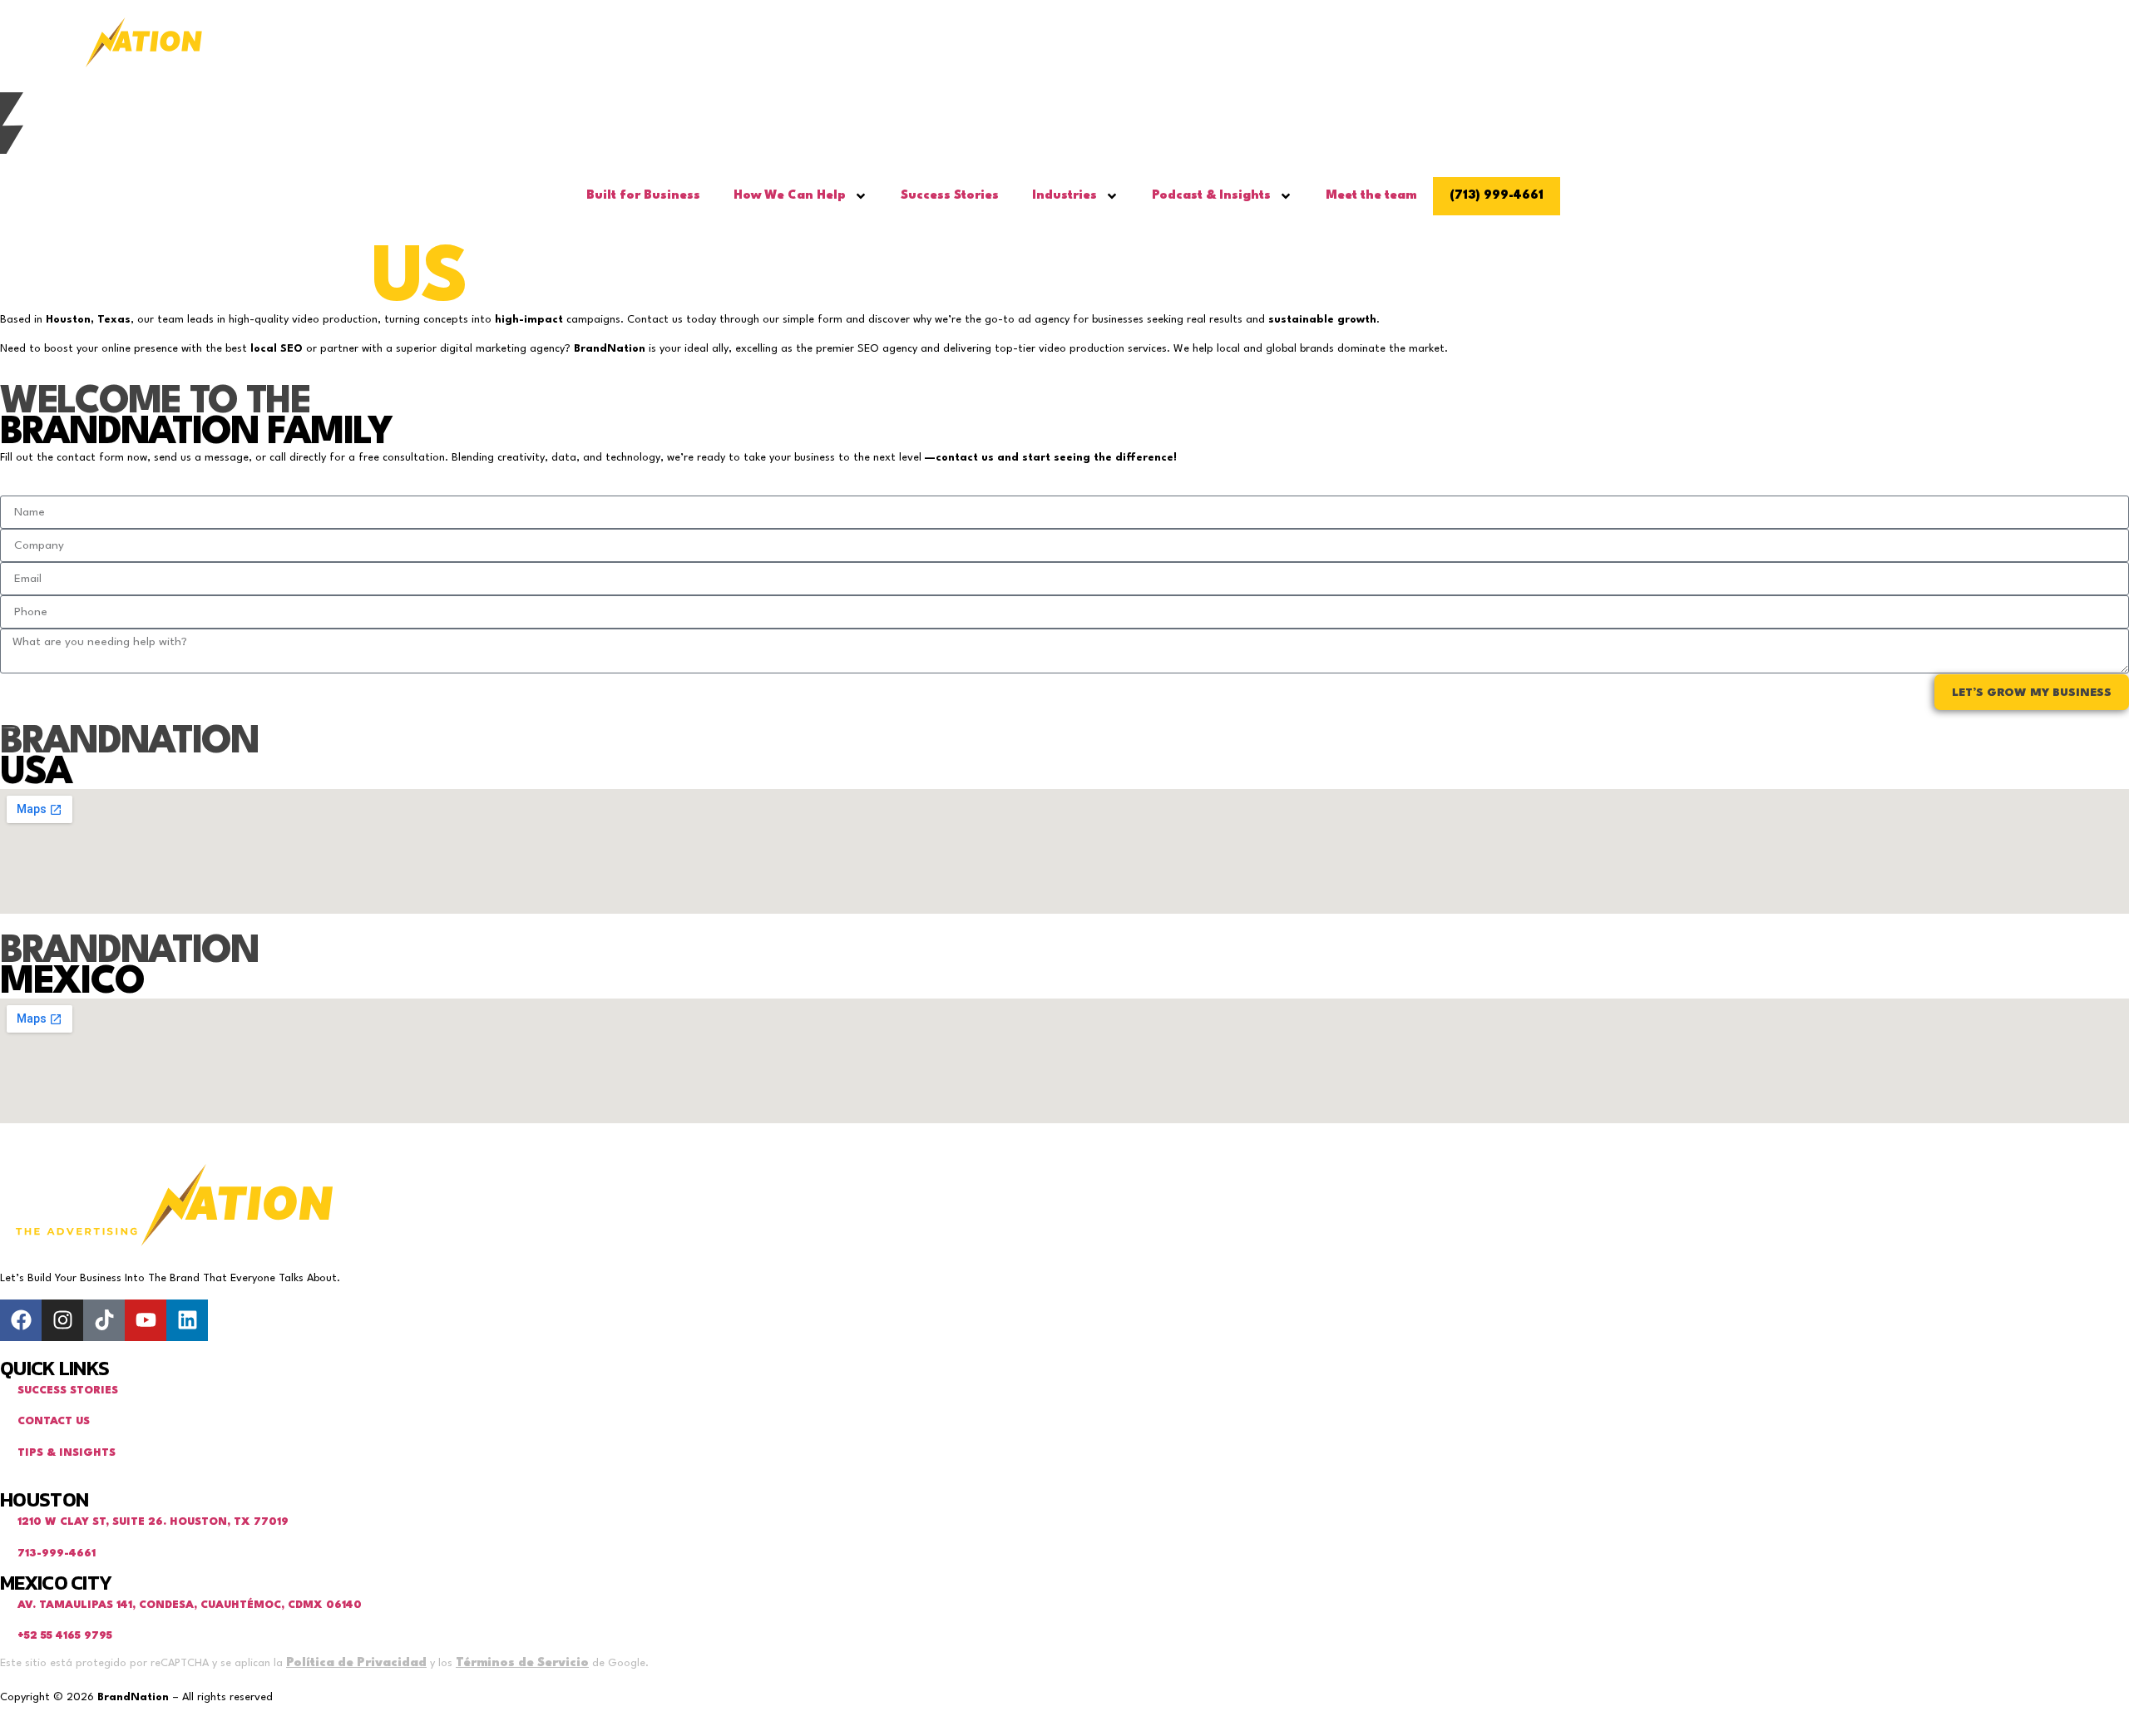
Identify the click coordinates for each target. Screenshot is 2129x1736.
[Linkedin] (187, 1320)
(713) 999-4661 (1497, 196)
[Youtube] (146, 1320)
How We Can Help (790, 196)
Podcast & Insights (1211, 196)
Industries (1064, 196)
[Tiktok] (104, 1320)
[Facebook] (21, 1320)
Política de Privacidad (356, 1663)
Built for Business (643, 196)
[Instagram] (62, 1320)
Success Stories (950, 196)
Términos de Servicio (522, 1663)
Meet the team (1371, 196)
